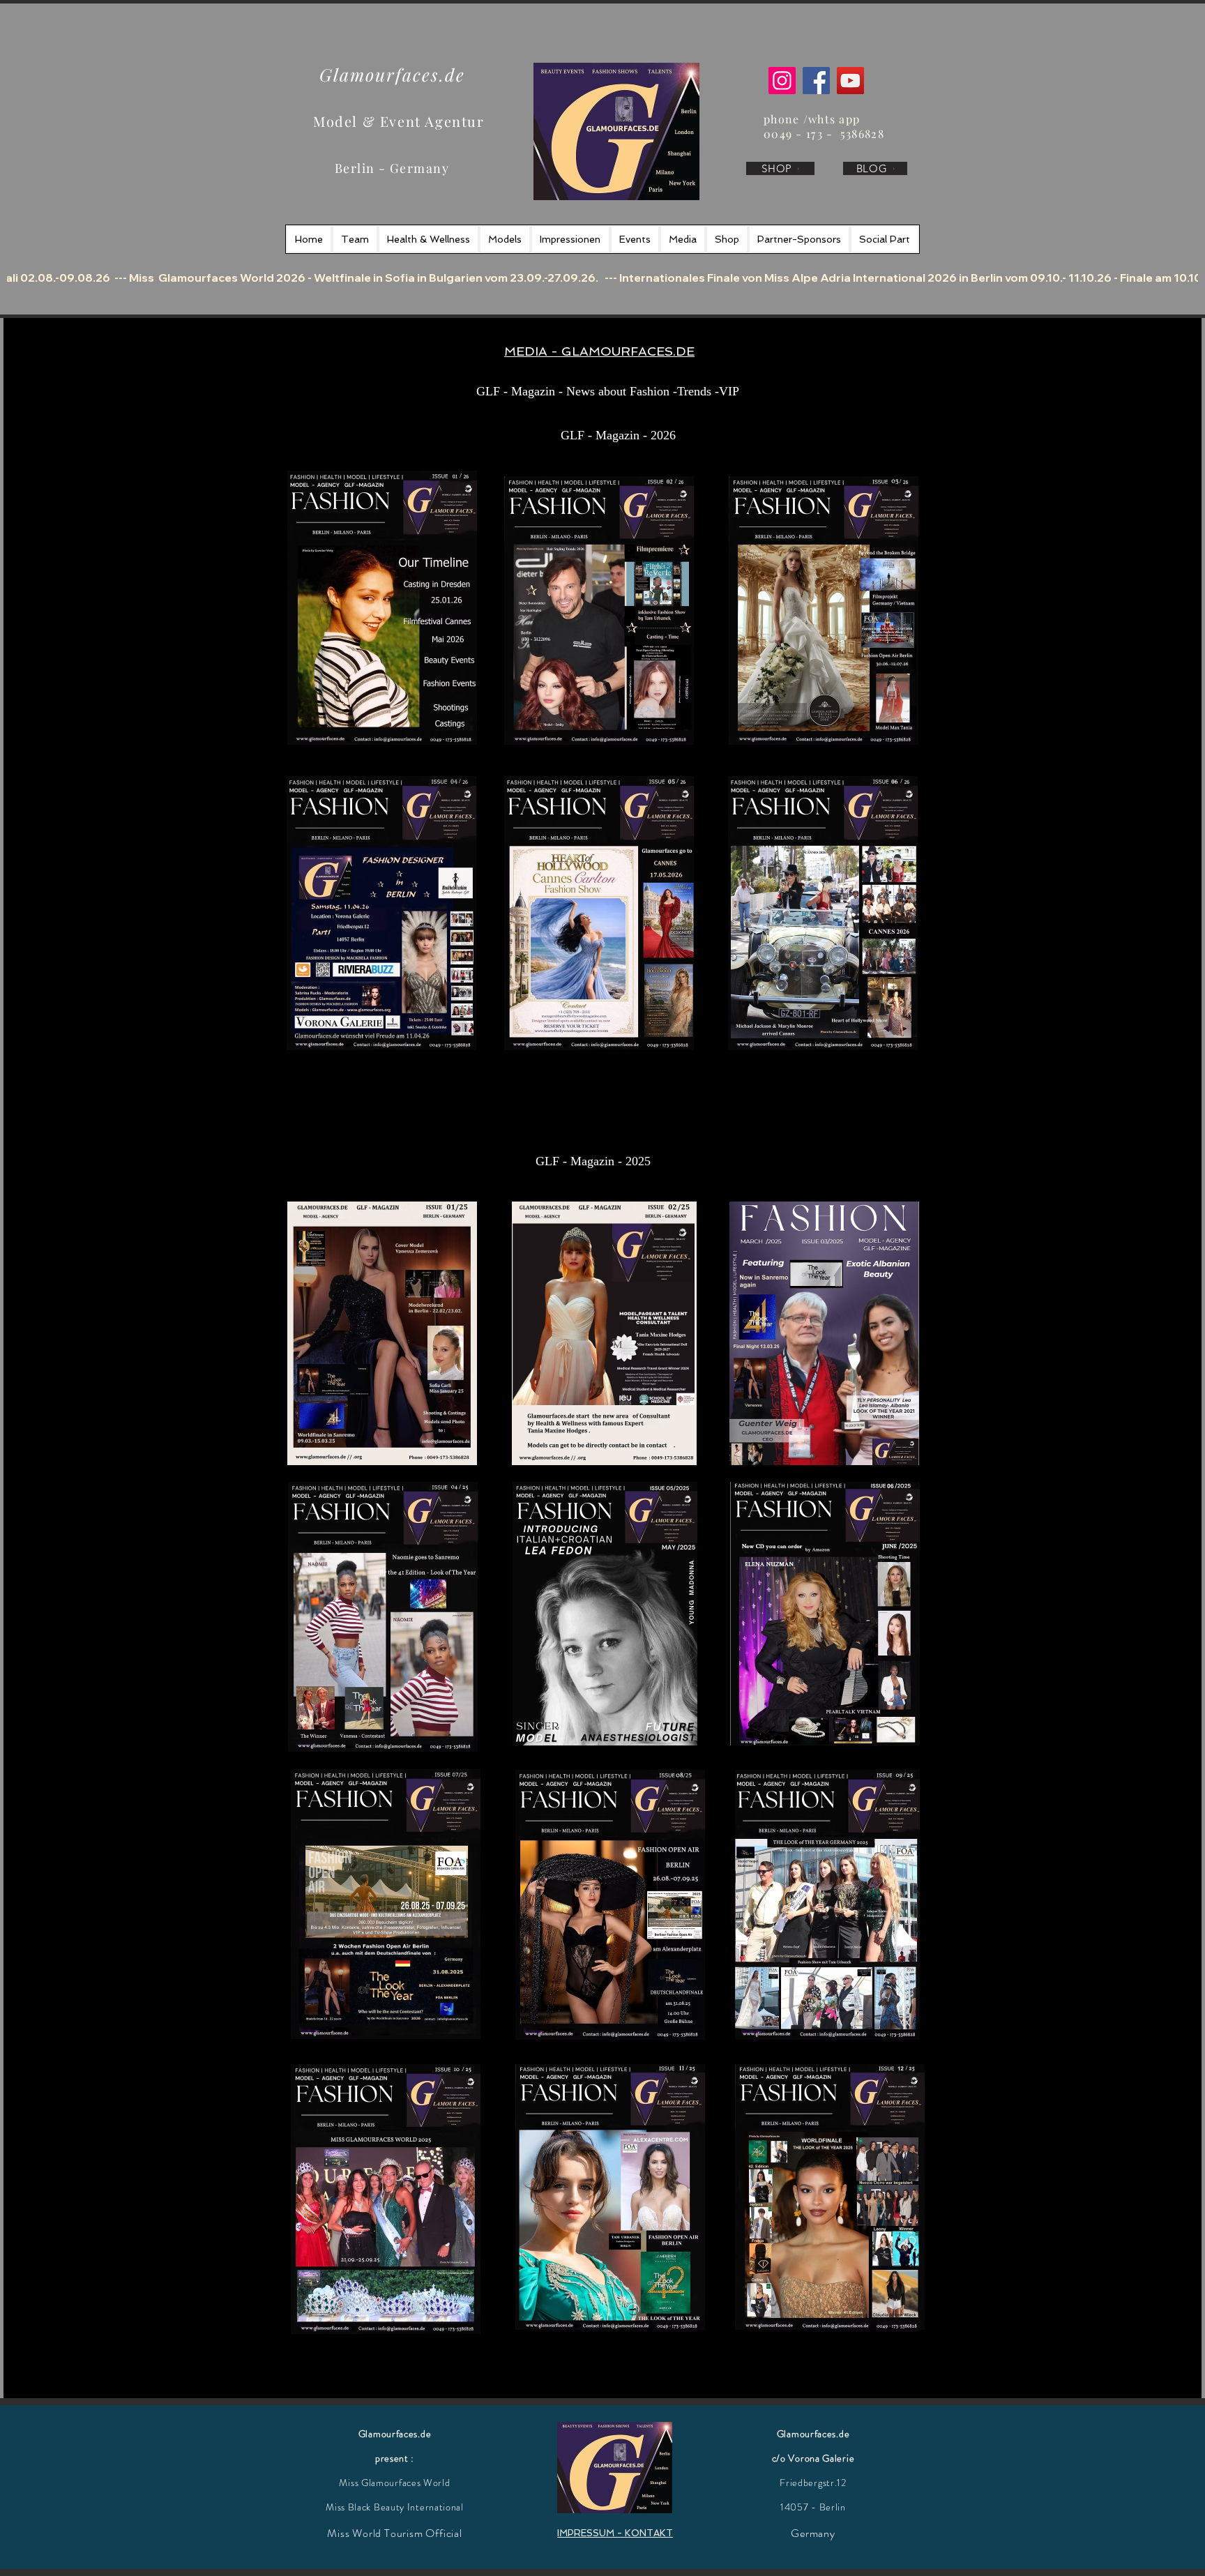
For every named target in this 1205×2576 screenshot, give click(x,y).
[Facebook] (816, 81)
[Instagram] (782, 81)
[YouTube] (850, 81)
